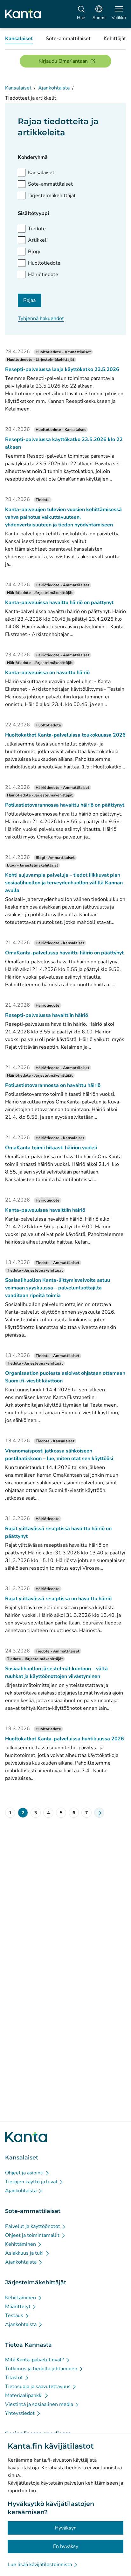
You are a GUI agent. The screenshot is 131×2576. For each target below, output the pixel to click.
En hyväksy (66, 2546)
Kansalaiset (18, 88)
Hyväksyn (66, 2528)
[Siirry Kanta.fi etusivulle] (26, 2137)
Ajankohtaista (54, 88)
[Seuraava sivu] (99, 1813)
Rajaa (29, 300)
